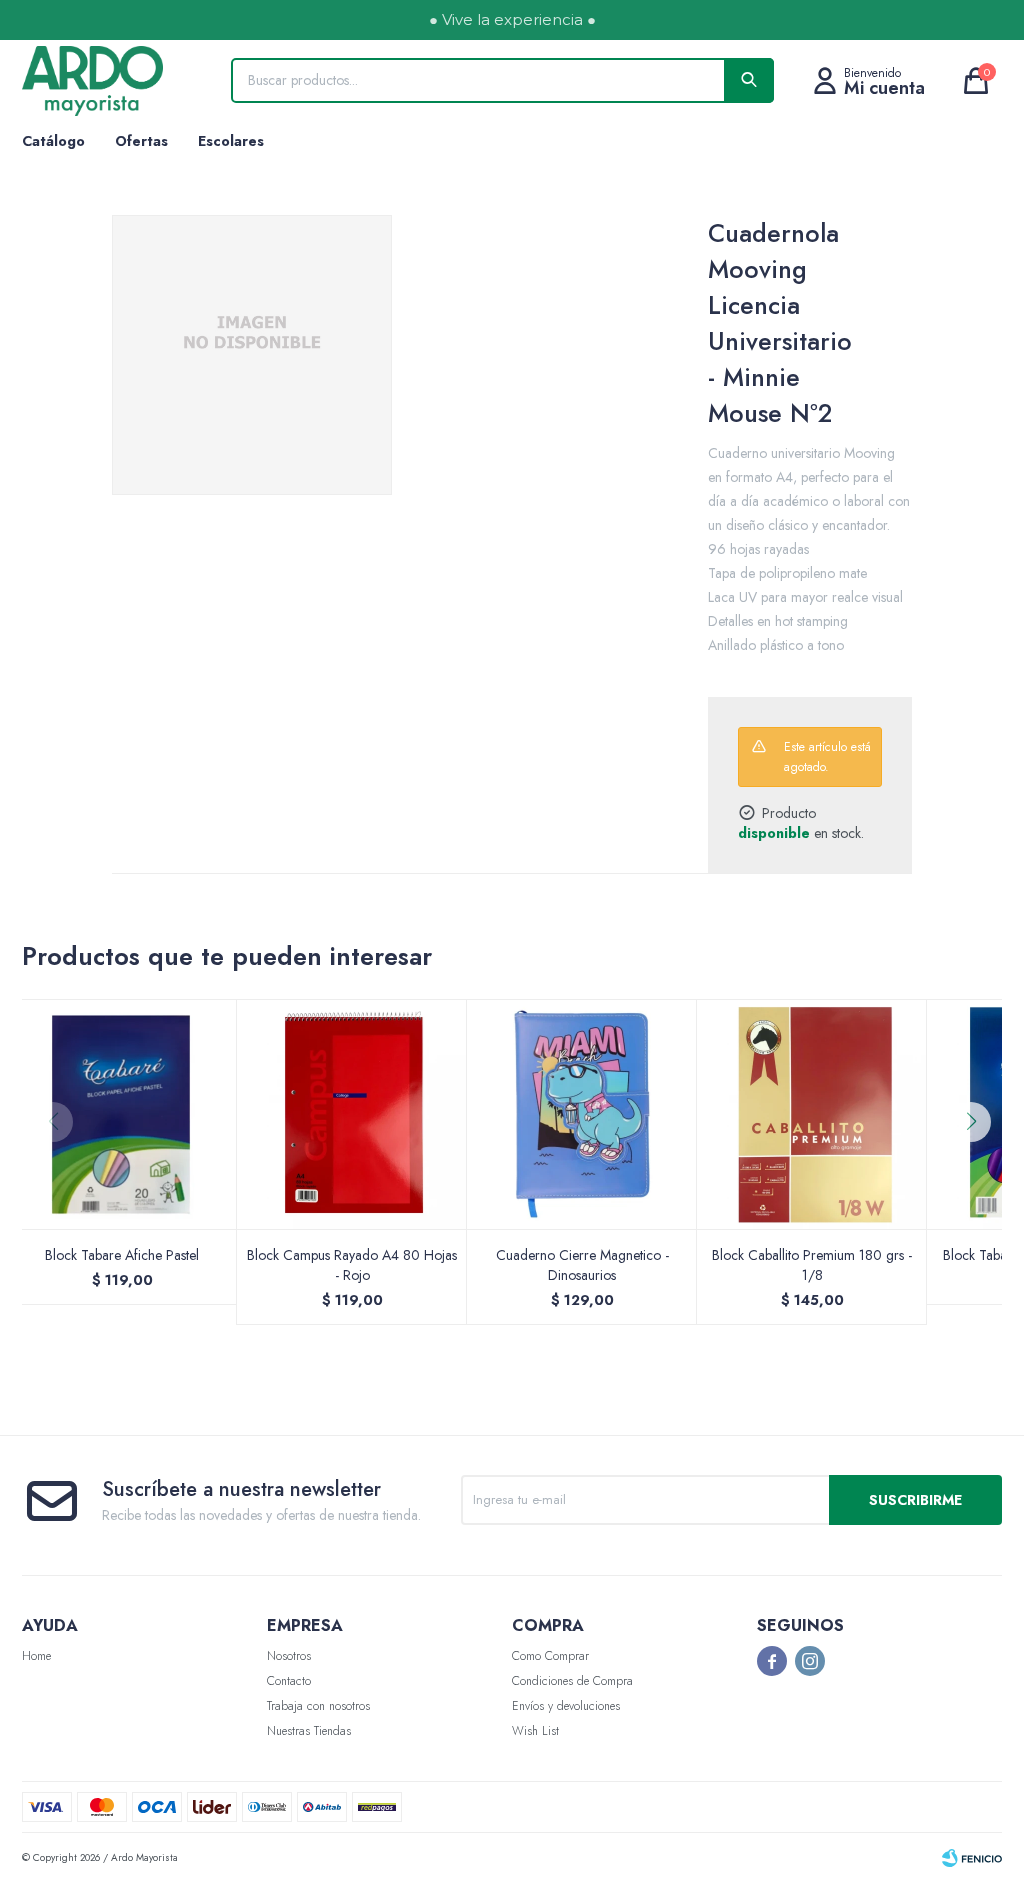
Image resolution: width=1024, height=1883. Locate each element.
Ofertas (141, 141)
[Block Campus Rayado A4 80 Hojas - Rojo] (352, 1114)
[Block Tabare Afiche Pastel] (122, 1114)
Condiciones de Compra (572, 1681)
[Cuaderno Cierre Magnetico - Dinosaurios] (582, 1114)
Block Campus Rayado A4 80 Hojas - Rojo (352, 1265)
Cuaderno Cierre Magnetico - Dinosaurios (582, 1265)
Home (36, 1656)
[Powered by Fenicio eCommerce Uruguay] (972, 1858)
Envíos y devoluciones (566, 1706)
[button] (978, 1162)
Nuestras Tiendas (309, 1731)
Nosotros (289, 1656)
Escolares (231, 141)
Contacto (289, 1681)
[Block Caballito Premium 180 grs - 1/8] (812, 1114)
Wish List (535, 1731)
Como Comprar (550, 1656)
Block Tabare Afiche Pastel (122, 1255)
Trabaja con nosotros (318, 1706)
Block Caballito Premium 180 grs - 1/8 (812, 1265)
